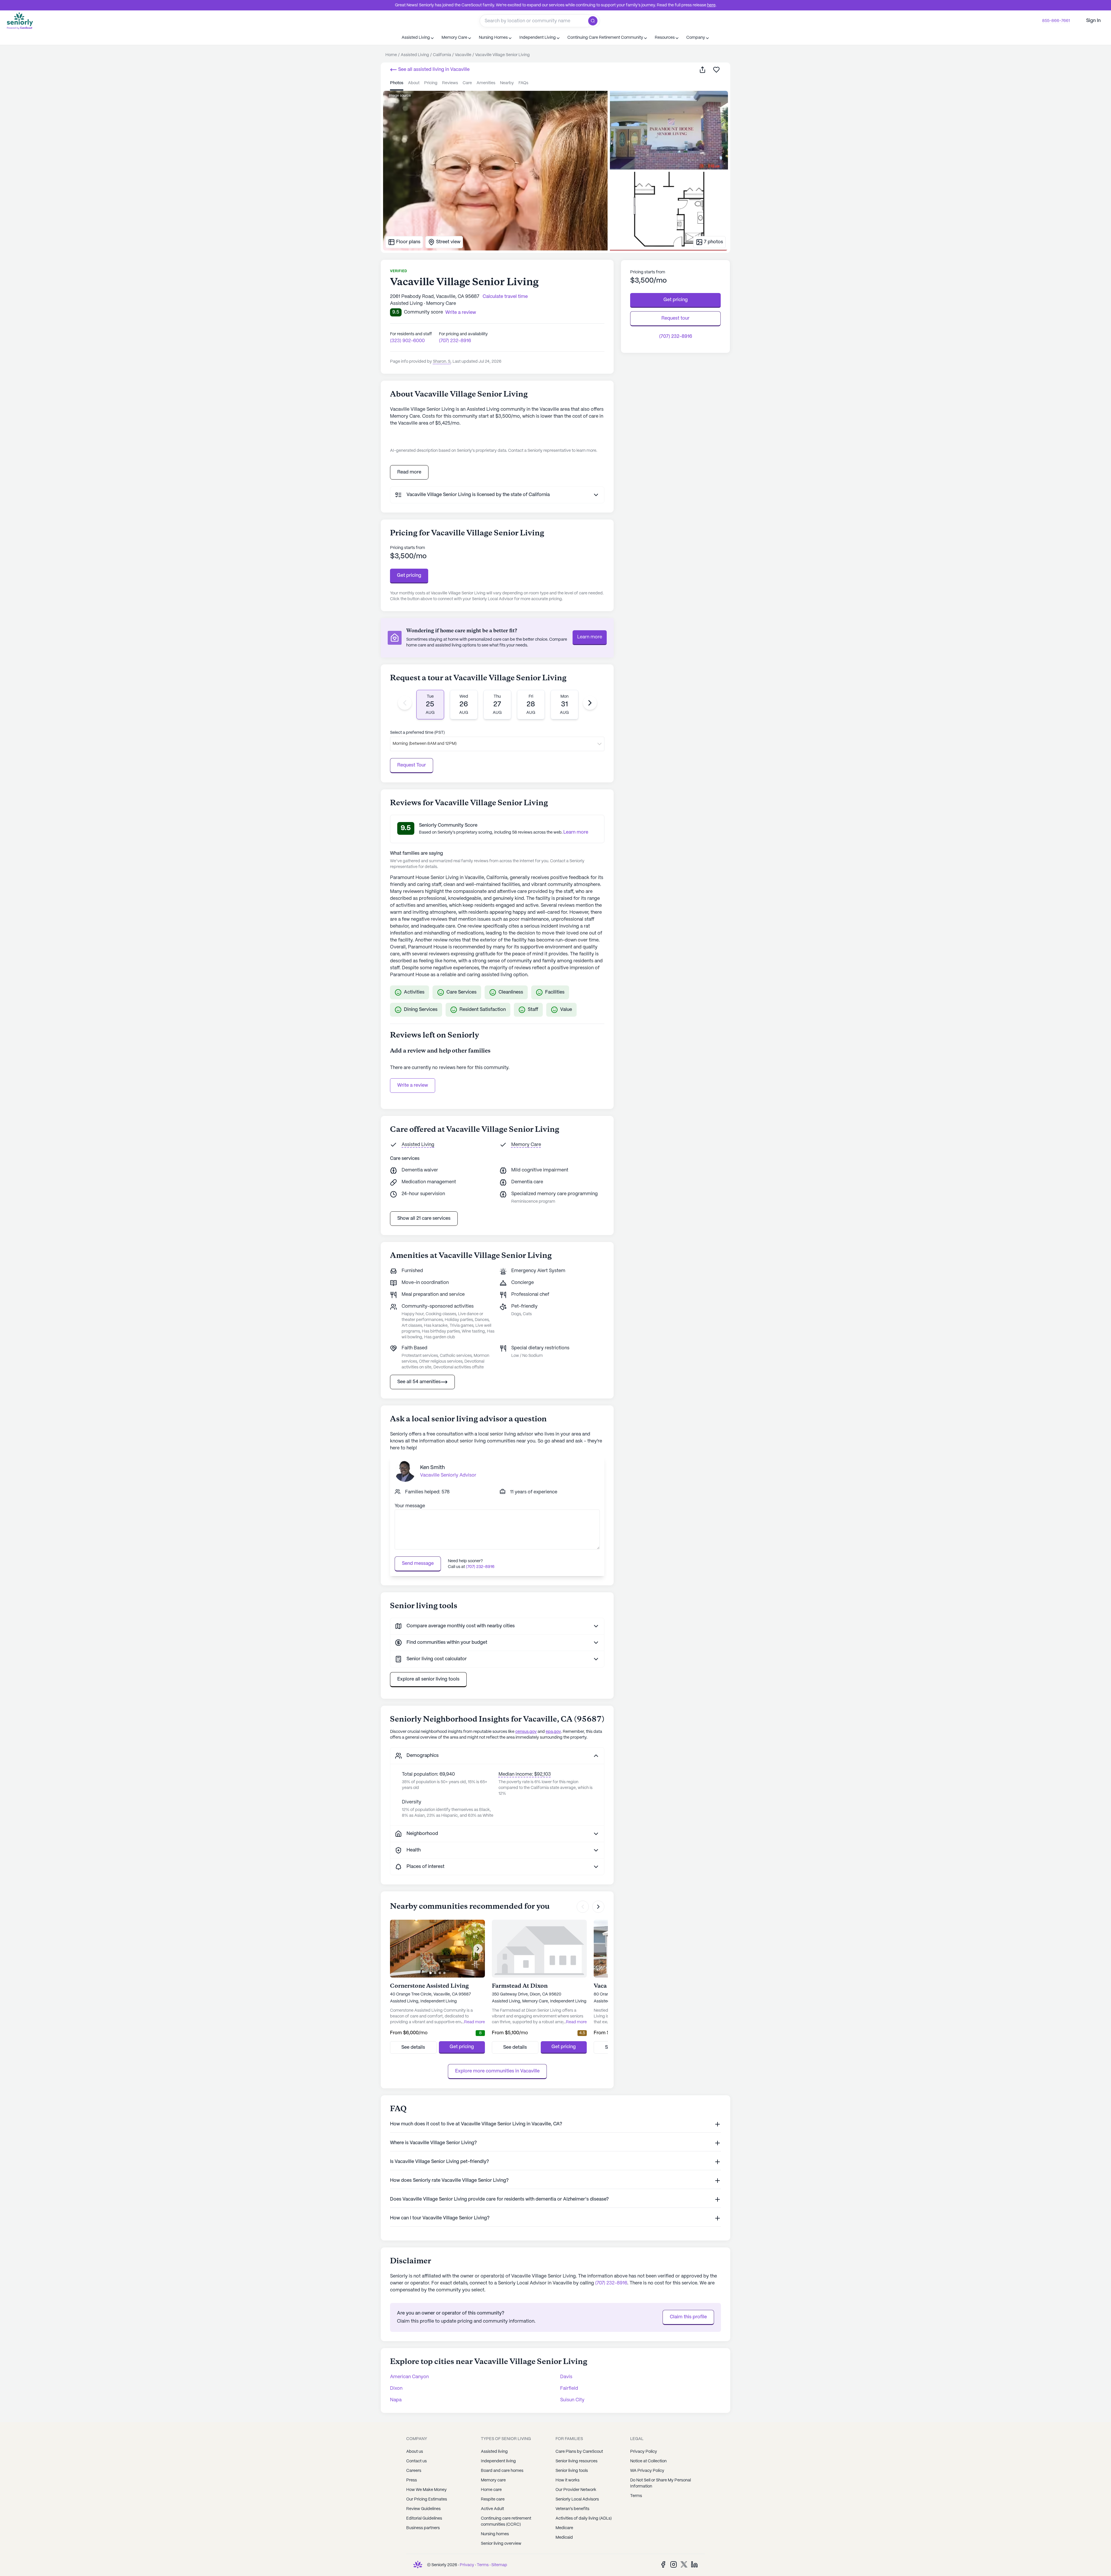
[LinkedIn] (694, 2564)
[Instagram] (674, 2564)
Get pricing (409, 575)
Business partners (423, 2528)
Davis (566, 2377)
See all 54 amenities (419, 1382)
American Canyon (409, 2377)
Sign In (1093, 21)
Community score (423, 312)
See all (433, 70)
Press (412, 2480)
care (467, 83)
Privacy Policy (644, 2452)
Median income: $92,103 (525, 1774)
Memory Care (526, 1145)
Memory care (493, 2480)
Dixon (396, 2388)
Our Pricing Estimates (427, 2499)
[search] (594, 21)
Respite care (493, 2499)
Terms (636, 2496)
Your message (410, 1506)
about (414, 83)
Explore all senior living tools (428, 1679)
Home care (491, 2490)
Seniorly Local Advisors (577, 2499)
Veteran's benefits (572, 2509)
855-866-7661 (1056, 21)
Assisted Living (418, 1145)
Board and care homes (502, 2471)
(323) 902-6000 (407, 341)
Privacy (467, 2565)
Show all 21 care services (424, 1218)
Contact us (416, 2461)
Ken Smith (433, 1468)
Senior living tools (572, 2471)
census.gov (526, 1732)
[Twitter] (684, 2564)
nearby (507, 83)
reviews (450, 83)
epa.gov (553, 1732)
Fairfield (569, 2388)
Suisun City (572, 2400)
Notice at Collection (648, 2461)
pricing (431, 83)
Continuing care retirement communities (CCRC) (506, 2521)
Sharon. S (442, 362)
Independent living (498, 2461)
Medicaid (564, 2538)
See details (413, 2047)
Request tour (675, 318)
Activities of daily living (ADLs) (584, 2518)
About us (415, 2452)
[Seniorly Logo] (20, 21)
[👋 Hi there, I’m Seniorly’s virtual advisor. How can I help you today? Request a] (1095, 2560)
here (711, 5)
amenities (486, 83)
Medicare (564, 2528)
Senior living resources (576, 2461)
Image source (400, 96)
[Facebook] (663, 2564)
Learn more (590, 637)
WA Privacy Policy (647, 2471)
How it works (568, 2480)
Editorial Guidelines (424, 2518)
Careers (414, 2471)
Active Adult (492, 2509)
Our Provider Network (576, 2490)
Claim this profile (688, 2317)
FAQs (523, 83)
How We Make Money (426, 2490)
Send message (418, 1564)
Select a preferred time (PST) (417, 733)
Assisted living (494, 2452)
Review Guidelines (423, 2509)
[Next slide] (590, 703)
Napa (396, 2400)
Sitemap (499, 2565)
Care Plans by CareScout (579, 2452)
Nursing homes (495, 2534)
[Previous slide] (405, 703)
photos (397, 83)
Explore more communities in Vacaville (497, 2071)
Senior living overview (501, 2544)
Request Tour (412, 765)
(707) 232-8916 (455, 341)
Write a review (413, 1085)
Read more (409, 472)
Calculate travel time (505, 297)
